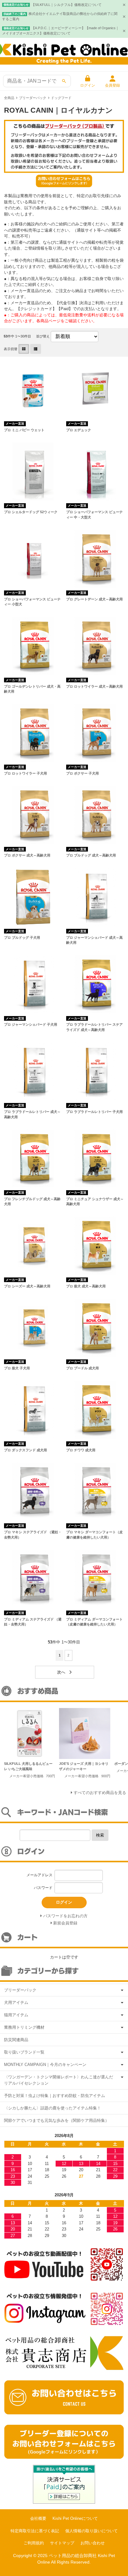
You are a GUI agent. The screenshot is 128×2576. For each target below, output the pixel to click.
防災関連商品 (16, 2040)
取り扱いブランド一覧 (24, 2052)
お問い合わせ (93, 2543)
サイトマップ (62, 2543)
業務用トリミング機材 (24, 2027)
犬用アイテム (16, 2002)
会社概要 (38, 2518)
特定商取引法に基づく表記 (35, 2531)
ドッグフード (61, 98)
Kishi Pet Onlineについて (75, 2518)
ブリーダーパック (33, 98)
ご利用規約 (34, 2543)
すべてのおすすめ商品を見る (100, 1793)
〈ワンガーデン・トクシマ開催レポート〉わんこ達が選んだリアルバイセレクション (59, 2080)
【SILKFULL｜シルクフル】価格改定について (66, 5)
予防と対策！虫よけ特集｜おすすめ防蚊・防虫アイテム (55, 2096)
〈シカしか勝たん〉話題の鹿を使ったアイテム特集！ (53, 2108)
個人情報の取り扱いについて (91, 2531)
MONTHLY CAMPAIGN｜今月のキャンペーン (45, 2065)
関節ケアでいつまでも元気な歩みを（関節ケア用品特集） (57, 2120)
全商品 (9, 98)
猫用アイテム (16, 2015)
